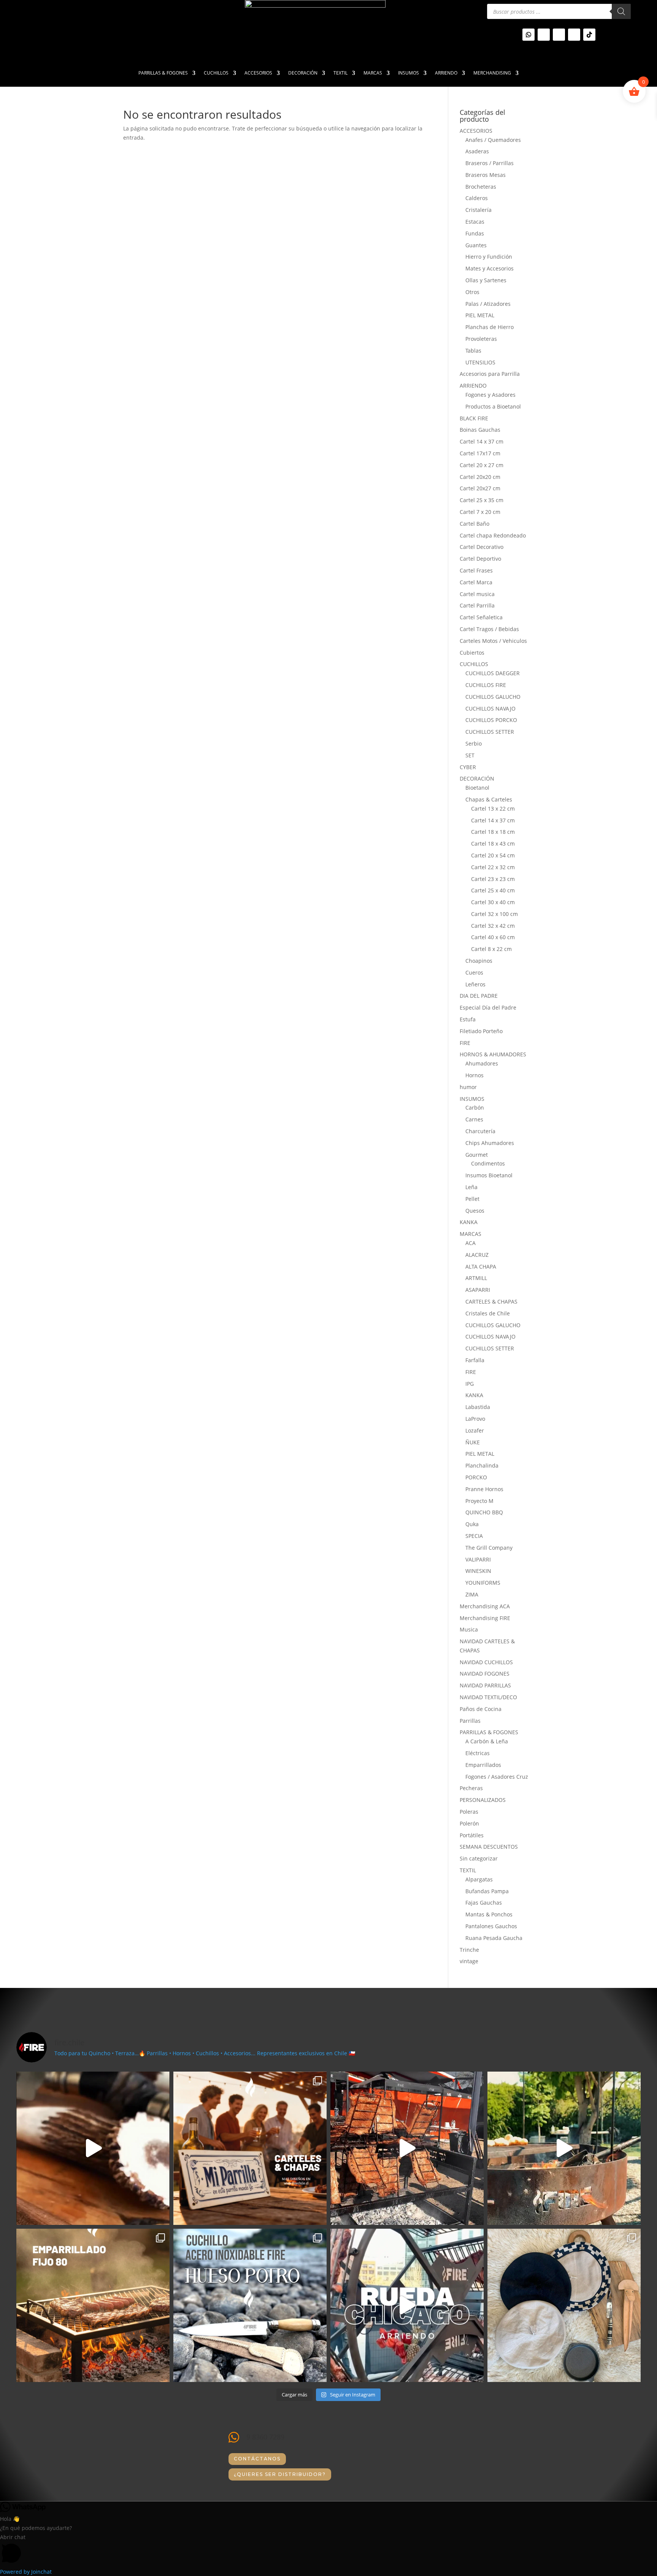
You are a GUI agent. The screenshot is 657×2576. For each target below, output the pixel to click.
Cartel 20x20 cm (480, 477)
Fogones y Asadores (490, 395)
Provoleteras (481, 339)
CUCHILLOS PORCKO (491, 720)
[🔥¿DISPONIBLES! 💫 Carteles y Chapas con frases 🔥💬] (250, 2148)
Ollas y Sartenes (486, 280)
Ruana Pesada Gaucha (494, 1938)
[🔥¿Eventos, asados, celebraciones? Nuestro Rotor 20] (407, 2148)
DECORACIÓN (303, 73)
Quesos (475, 1211)
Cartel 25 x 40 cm (493, 890)
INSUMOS (409, 73)
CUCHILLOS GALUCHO (493, 697)
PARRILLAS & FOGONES (163, 73)
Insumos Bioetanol (489, 1175)
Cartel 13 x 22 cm (493, 809)
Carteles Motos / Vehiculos (493, 641)
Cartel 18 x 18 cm (493, 832)
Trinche (469, 1950)
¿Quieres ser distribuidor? (280, 2474)
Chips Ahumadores (490, 1143)
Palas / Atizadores (488, 304)
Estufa (468, 1019)
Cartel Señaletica (481, 617)
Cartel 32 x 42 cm (493, 926)
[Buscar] (621, 11)
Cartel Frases (476, 570)
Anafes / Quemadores (493, 140)
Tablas (473, 351)
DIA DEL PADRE (479, 996)
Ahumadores (482, 1063)
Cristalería (478, 210)
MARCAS (373, 73)
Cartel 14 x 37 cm (482, 441)
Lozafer (475, 1430)
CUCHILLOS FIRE (486, 685)
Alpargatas (479, 1879)
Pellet (472, 1199)
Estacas (475, 222)
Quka (472, 1524)
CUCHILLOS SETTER (490, 732)
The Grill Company (489, 1548)
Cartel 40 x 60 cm (493, 937)
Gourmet (477, 1155)
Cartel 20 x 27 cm (482, 465)
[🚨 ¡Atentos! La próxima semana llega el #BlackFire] (93, 2148)
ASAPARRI (478, 1290)
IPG (470, 1384)
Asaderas (477, 151)
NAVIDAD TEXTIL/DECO (488, 1697)
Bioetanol (477, 788)
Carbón (475, 1108)
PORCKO (476, 1477)
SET (470, 755)
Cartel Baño (474, 524)
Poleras (469, 1812)
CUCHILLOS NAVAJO (490, 708)
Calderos (477, 198)
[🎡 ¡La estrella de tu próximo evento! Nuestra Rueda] (407, 2305)
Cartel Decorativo (482, 547)
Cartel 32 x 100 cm (494, 914)
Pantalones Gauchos (491, 1926)
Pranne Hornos (484, 1489)
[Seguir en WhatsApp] (528, 35)
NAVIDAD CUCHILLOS (486, 1662)
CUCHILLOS (216, 73)
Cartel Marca (476, 582)
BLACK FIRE (474, 418)
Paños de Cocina (481, 1709)
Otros (472, 292)
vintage (469, 1961)
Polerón (469, 1823)
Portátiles (472, 1835)
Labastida (478, 1407)
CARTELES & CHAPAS (491, 1302)
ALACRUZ (477, 1255)
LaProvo (475, 1419)
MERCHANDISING (492, 73)
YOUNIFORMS (483, 1583)
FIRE (465, 1043)
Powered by (26, 2572)
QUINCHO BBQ (484, 1512)
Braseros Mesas (486, 175)
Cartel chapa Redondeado (493, 535)
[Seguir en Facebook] (574, 35)
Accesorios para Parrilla (490, 374)
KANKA (469, 1222)
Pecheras (471, 1788)
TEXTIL (340, 73)
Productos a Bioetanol (493, 406)
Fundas (475, 233)
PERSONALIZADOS (483, 1800)
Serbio (474, 743)
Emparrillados (483, 1765)
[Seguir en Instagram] (544, 35)
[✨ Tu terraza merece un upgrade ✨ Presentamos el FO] (564, 2148)
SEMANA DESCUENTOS (489, 1847)
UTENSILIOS (480, 362)
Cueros (474, 972)
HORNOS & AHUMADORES (493, 1054)
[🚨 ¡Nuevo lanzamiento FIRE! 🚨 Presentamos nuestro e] (93, 2305)
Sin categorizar (479, 1858)
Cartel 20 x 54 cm (493, 855)
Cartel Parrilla (477, 605)
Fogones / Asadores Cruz (497, 1777)
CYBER (468, 767)
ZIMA (472, 1594)
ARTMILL (476, 1278)
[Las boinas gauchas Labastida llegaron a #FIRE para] (564, 2305)
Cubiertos (472, 653)
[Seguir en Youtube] (559, 35)
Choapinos (479, 961)
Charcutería (480, 1131)
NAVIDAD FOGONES (485, 1674)
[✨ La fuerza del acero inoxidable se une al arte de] (250, 2305)
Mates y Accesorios (490, 268)
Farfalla (475, 1360)
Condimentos (488, 1163)
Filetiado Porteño (481, 1031)
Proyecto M (479, 1501)
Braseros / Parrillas (490, 163)
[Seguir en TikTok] (589, 35)
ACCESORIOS (258, 73)
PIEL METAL (480, 315)
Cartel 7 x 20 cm (480, 512)
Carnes (474, 1119)
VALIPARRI (478, 1559)
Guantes (476, 245)
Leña (471, 1187)
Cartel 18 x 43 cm (493, 844)
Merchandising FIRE (485, 1618)
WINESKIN (478, 1571)
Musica (469, 1629)
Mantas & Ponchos (489, 1914)
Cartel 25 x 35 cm (482, 500)
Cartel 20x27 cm (480, 488)
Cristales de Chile (488, 1313)
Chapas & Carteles (489, 799)
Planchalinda (482, 1465)
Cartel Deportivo (480, 559)
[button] (328, 2550)
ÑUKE (473, 1442)
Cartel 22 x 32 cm (493, 867)
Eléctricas (478, 1753)
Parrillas (470, 1721)
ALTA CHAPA (481, 1267)
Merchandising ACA (485, 1606)
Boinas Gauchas (480, 430)
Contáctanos (257, 2459)
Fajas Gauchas (484, 1903)
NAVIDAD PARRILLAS (485, 1685)
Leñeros (475, 984)
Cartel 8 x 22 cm (491, 949)
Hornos (474, 1075)
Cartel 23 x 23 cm (493, 879)
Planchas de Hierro (490, 327)
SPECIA (474, 1536)
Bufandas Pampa (487, 1891)
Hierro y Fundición (489, 257)
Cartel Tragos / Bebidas (489, 629)
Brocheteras (481, 187)
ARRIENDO (446, 73)
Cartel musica (477, 594)
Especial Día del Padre (488, 1007)
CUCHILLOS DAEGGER (493, 673)
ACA (471, 1243)
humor (468, 1087)
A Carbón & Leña (487, 1741)
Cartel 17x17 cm (480, 453)
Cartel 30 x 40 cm (493, 902)
